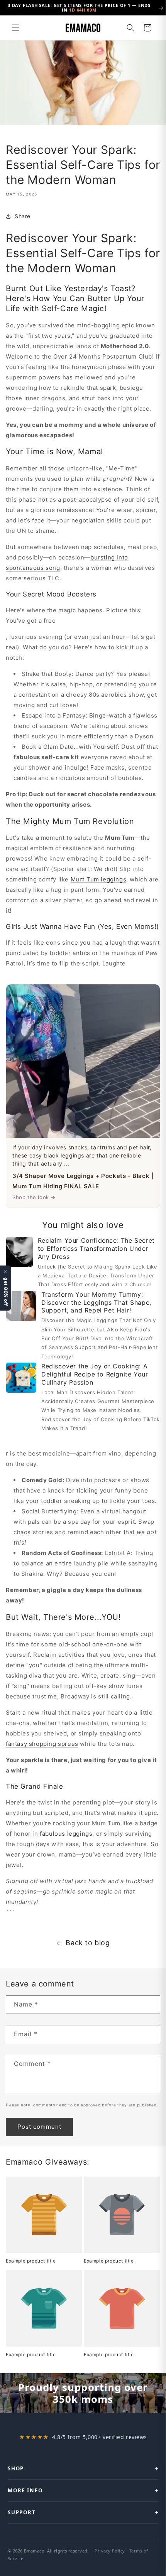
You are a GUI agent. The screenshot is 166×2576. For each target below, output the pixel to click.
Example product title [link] (31, 2261)
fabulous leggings (66, 1834)
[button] (15, 28)
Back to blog (88, 1943)
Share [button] (23, 216)
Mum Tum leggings (99, 879)
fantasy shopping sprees (42, 1744)
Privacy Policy (110, 2551)
